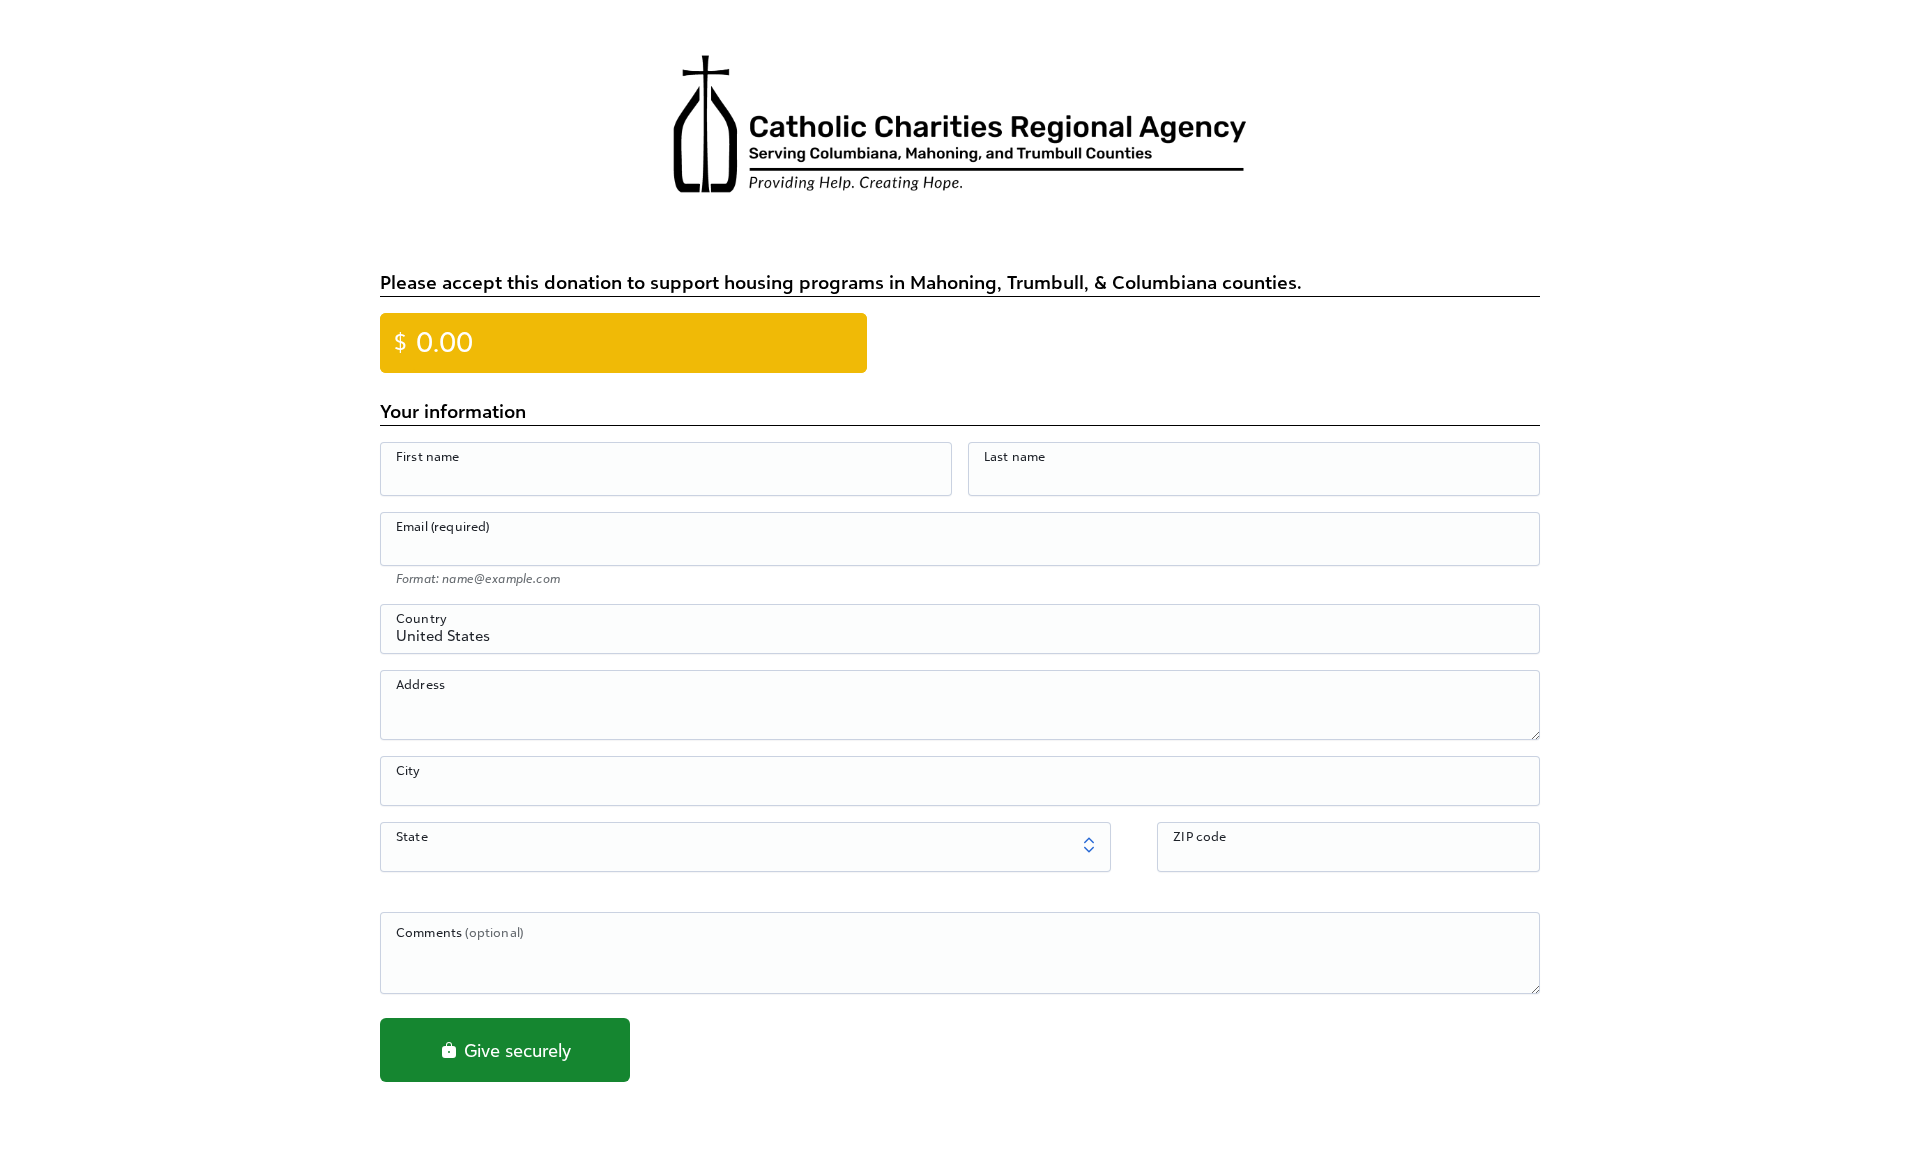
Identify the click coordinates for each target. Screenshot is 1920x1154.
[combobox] (960, 640)
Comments (459, 932)
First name (428, 456)
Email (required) (443, 526)
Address (420, 684)
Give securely (515, 1050)
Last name (1014, 456)
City (408, 770)
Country (421, 618)
